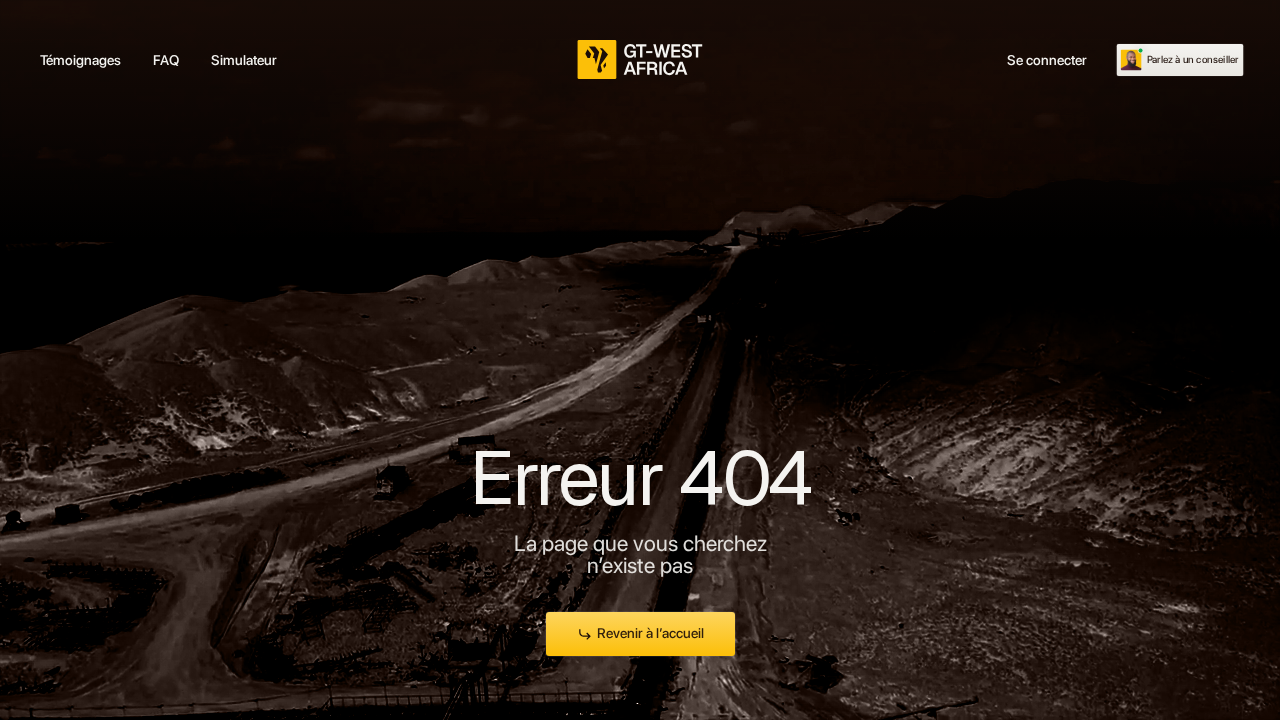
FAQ (166, 60)
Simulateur (244, 60)
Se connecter (1047, 60)
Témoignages (80, 60)
